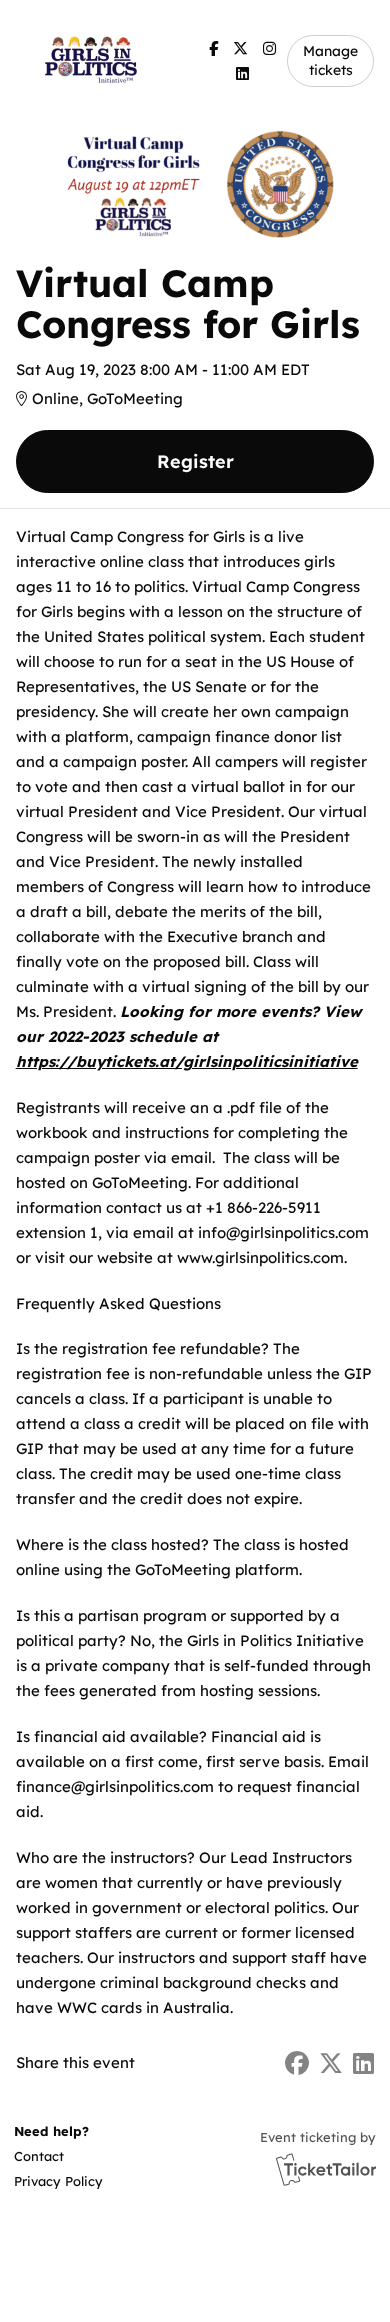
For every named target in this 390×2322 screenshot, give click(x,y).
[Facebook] (213, 48)
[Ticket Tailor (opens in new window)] (326, 2169)
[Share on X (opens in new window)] (331, 2063)
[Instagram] (269, 48)
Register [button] (195, 461)
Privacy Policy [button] (58, 2181)
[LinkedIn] (242, 73)
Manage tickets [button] (330, 60)
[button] (57, 2156)
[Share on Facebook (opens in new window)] (297, 2063)
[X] (240, 48)
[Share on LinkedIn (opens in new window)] (363, 2063)
